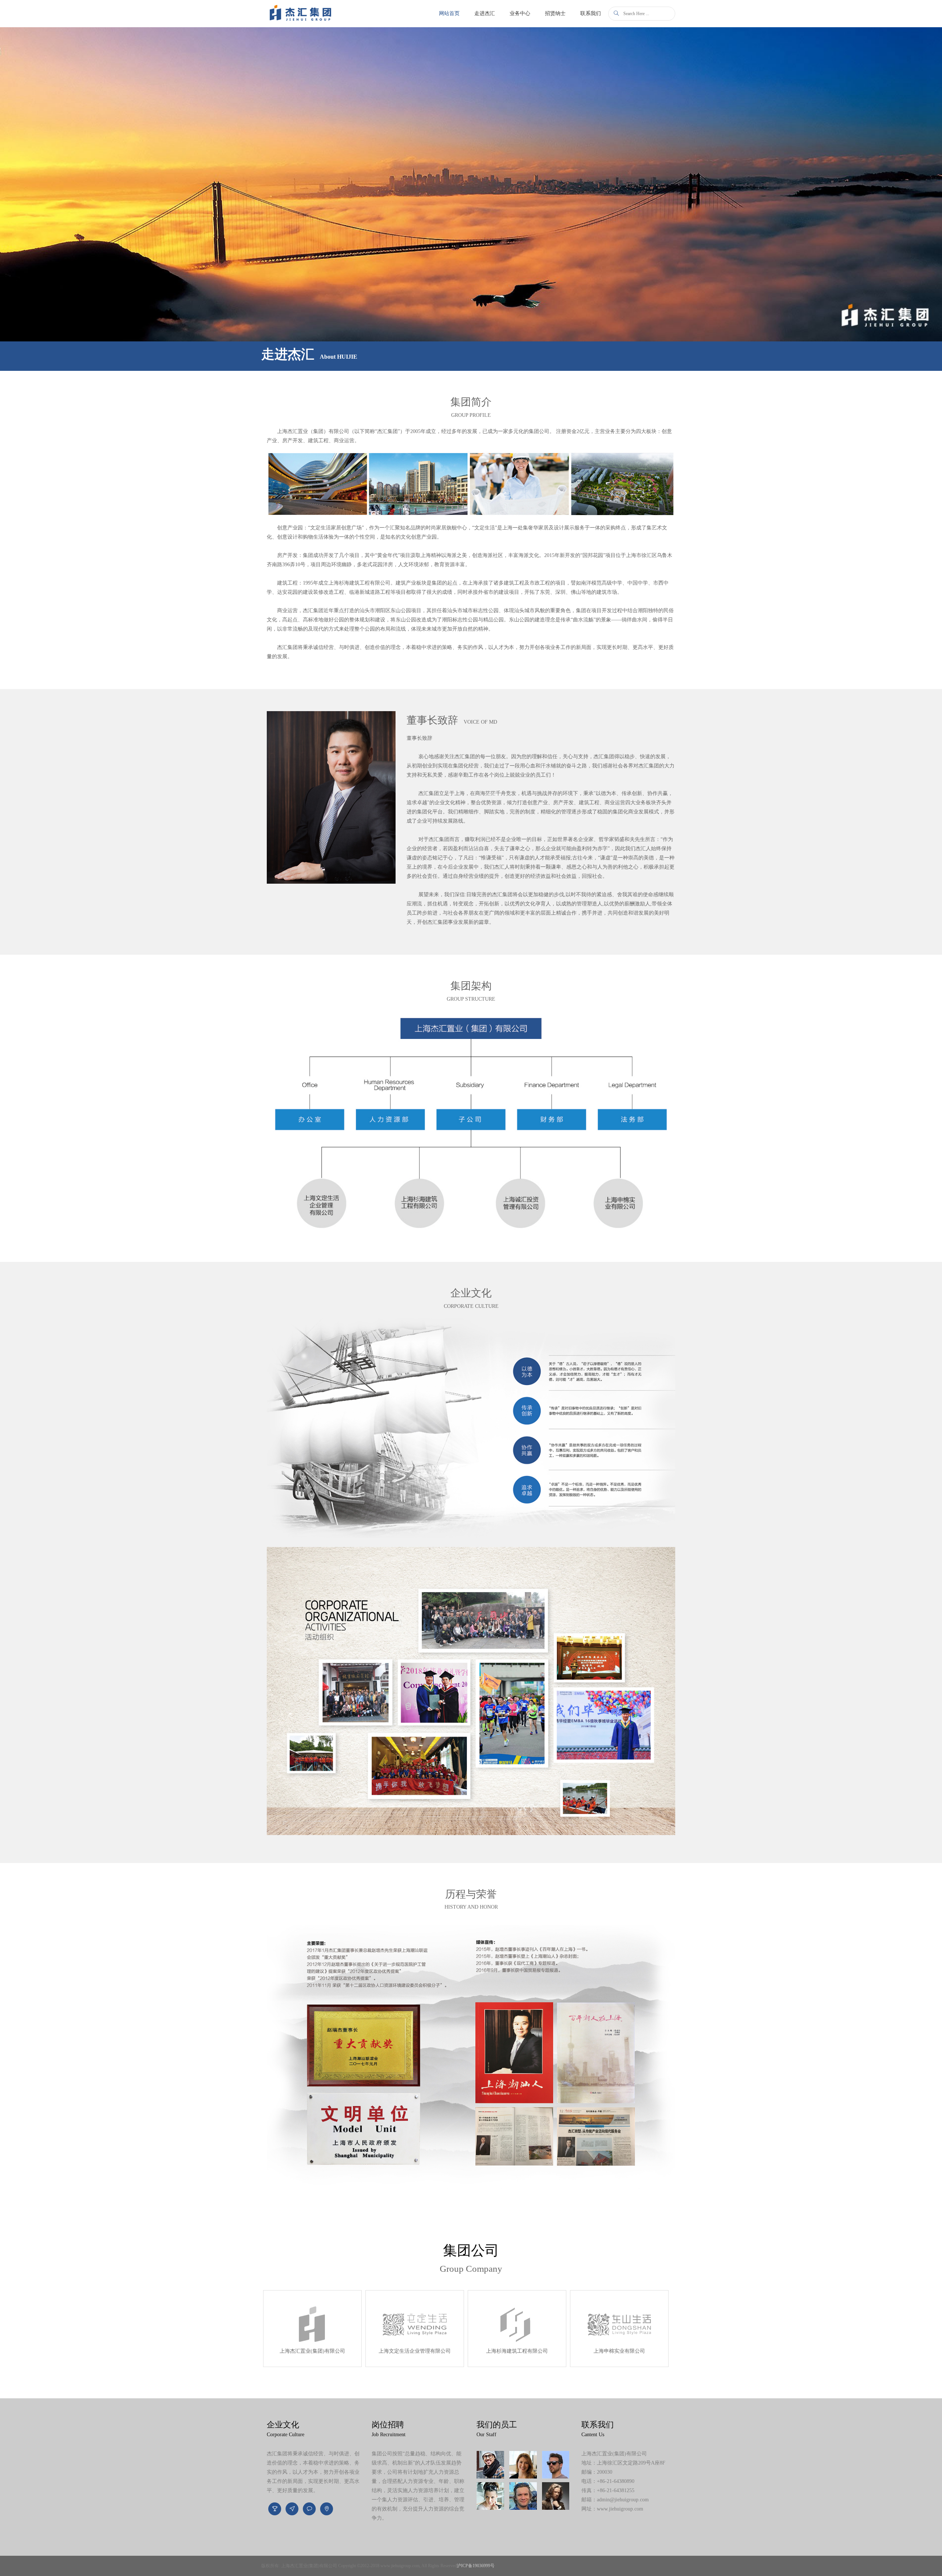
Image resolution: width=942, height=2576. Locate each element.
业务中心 (520, 13)
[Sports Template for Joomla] (523, 2465)
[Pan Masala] (490, 2465)
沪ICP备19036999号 (476, 2566)
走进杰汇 (485, 13)
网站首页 (453, 13)
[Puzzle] (556, 2496)
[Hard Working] (490, 2496)
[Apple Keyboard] (556, 2465)
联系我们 (591, 13)
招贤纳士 (555, 13)
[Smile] (523, 2496)
